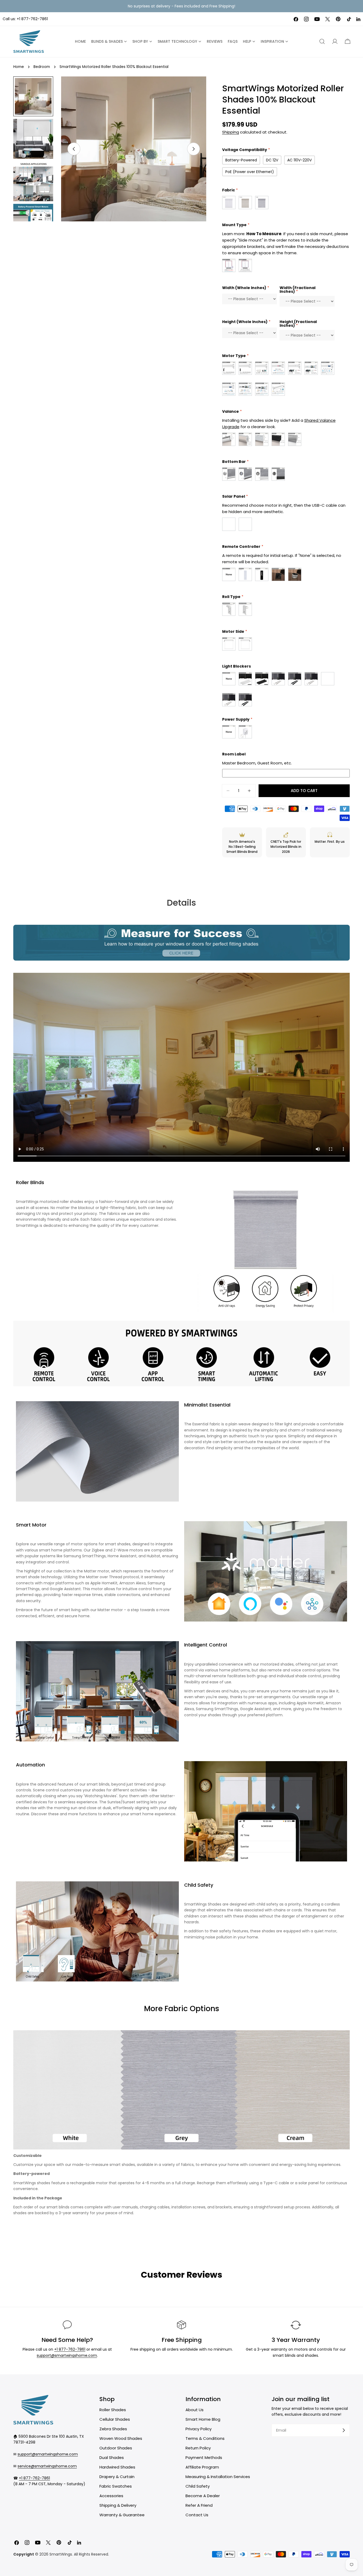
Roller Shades (113, 2410)
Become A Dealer (203, 2496)
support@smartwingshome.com (67, 2355)
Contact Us (197, 2515)
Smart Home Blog (203, 2419)
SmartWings (61, 2554)
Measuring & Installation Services (218, 2477)
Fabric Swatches (116, 2486)
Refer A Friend (199, 2505)
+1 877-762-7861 (32, 19)
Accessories (111, 2496)
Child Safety (198, 2486)
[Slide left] (74, 149)
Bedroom (42, 67)
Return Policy (198, 2448)
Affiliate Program (202, 2467)
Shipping (231, 132)
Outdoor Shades (116, 2448)
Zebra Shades (113, 2429)
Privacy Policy (199, 2429)
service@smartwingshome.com (47, 2466)
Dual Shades (112, 2457)
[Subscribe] (344, 2430)
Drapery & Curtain (117, 2477)
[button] (348, 41)
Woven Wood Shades (121, 2438)
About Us (195, 2410)
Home (19, 67)
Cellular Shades (115, 2419)
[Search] (322, 41)
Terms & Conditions (205, 2438)
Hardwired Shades (117, 2467)
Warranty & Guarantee (122, 2515)
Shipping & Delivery (118, 2505)
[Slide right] (193, 149)
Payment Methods (204, 2457)
